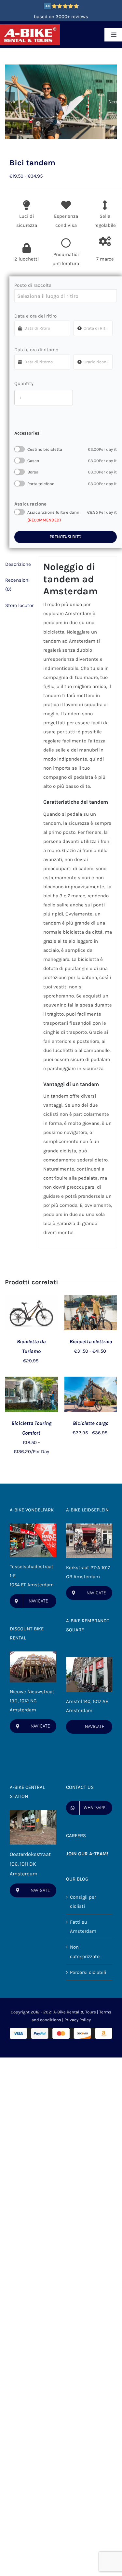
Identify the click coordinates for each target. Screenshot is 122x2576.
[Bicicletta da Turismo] (31, 1300)
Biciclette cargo (91, 1423)
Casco (72, 461)
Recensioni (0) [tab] (17, 585)
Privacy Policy (78, 2020)
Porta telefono (72, 484)
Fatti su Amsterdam (83, 1927)
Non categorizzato (85, 1952)
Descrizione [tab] (18, 564)
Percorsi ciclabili (88, 1972)
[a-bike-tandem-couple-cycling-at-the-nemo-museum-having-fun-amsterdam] (61, 102)
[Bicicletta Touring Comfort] (31, 1381)
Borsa (72, 472)
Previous (10, 102)
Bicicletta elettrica (91, 1341)
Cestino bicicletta (72, 449)
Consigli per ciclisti (83, 1902)
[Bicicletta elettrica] (91, 1300)
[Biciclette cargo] (91, 1381)
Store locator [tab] (19, 605)
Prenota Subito (66, 537)
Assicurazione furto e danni (72, 512)
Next (113, 102)
